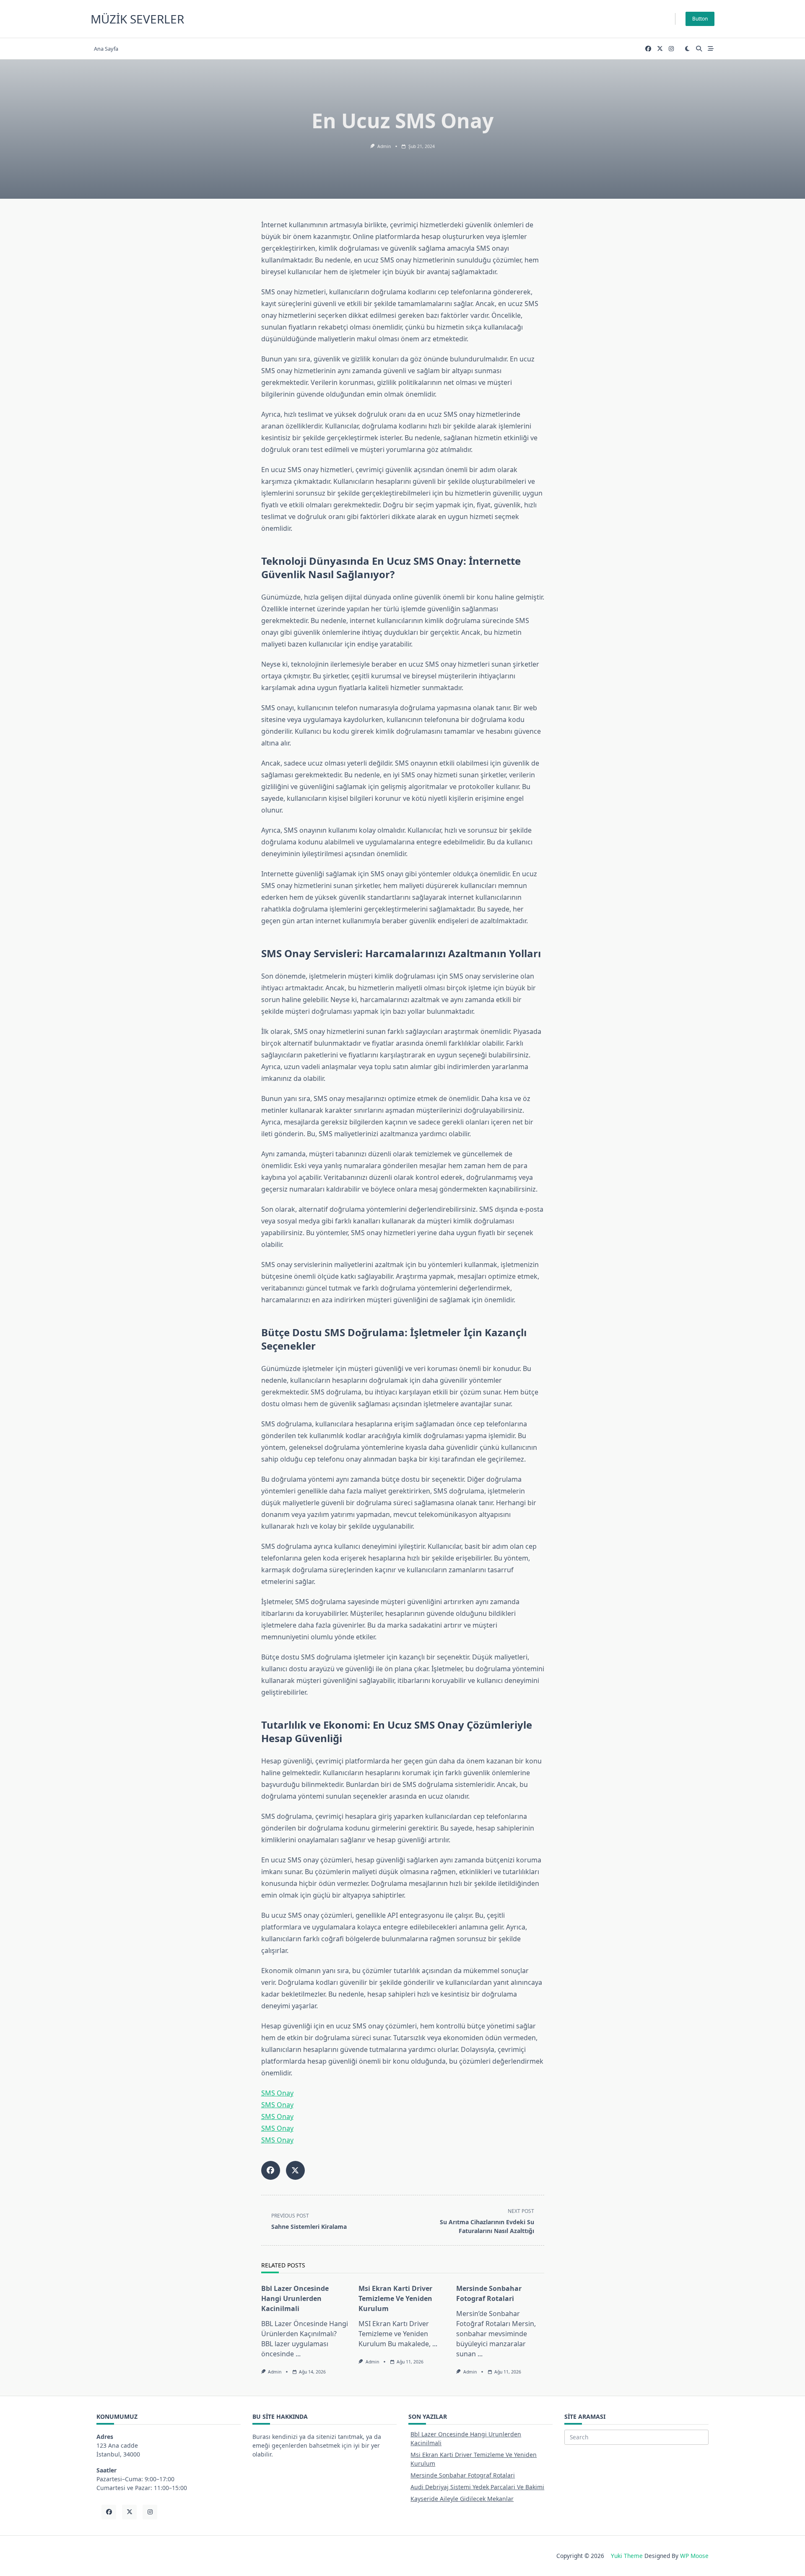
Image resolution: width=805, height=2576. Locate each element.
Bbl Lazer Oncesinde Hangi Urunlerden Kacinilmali (295, 2298)
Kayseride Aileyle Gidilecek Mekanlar (462, 2499)
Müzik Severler (137, 19)
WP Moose (694, 2556)
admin (384, 146)
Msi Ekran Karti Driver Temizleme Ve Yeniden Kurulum (395, 2298)
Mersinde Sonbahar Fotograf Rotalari (463, 2475)
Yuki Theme (627, 2556)
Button (700, 19)
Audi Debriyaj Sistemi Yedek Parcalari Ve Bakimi (477, 2487)
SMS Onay (277, 2093)
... (298, 2354)
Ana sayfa (106, 49)
